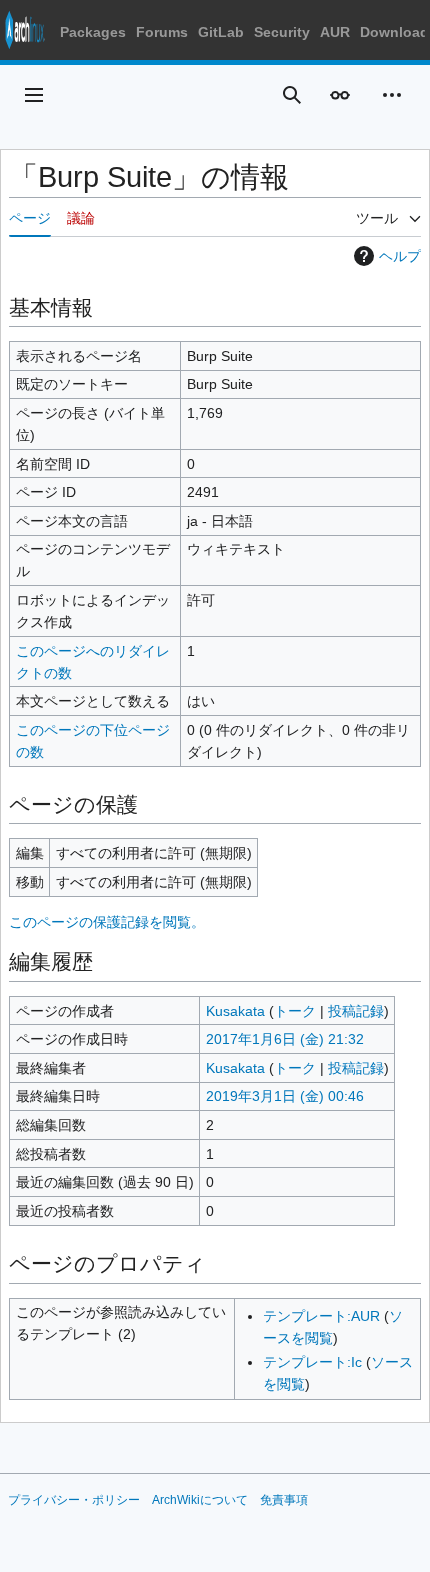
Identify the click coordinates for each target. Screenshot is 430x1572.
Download (394, 32)
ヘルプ (400, 256)
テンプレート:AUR (321, 1316)
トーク (295, 1011)
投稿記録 (356, 1011)
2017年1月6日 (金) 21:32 (285, 1039)
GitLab (221, 32)
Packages (93, 32)
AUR (335, 32)
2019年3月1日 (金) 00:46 (285, 1096)
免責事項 (284, 1500)
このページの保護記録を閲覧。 (107, 922)
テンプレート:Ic (312, 1362)
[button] (34, 95)
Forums (162, 32)
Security (282, 32)
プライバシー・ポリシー (74, 1500)
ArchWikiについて (200, 1500)
